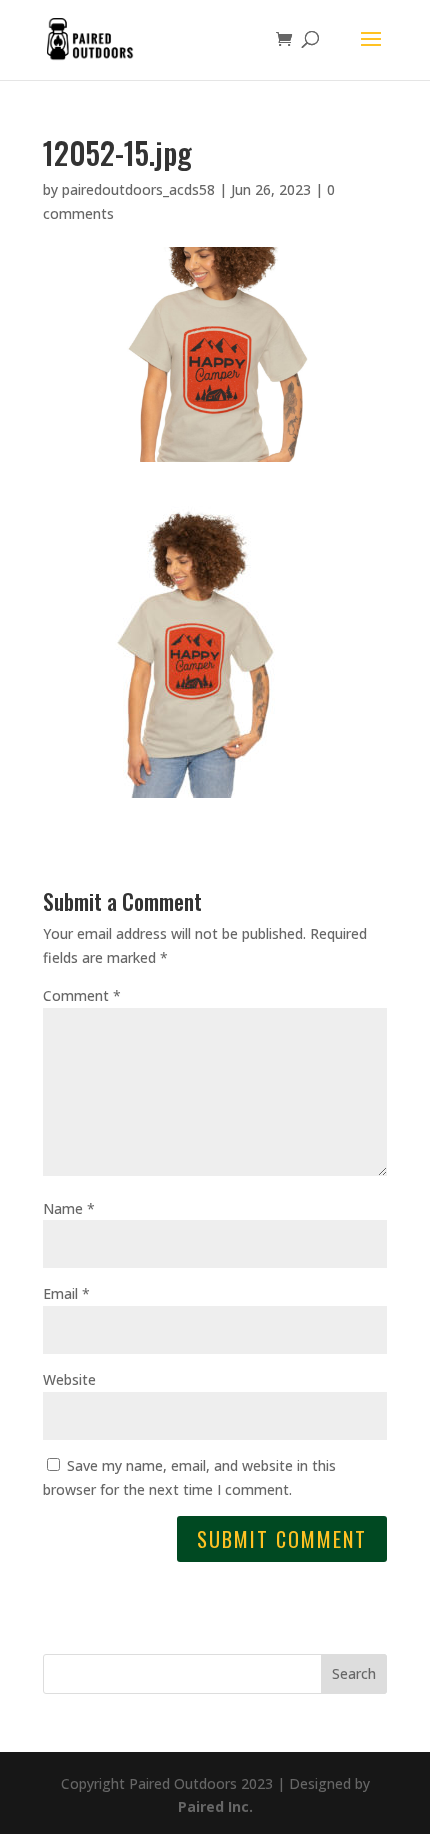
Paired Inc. (215, 1806)
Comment (82, 995)
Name (69, 1208)
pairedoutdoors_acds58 (138, 189)
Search (354, 1673)
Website (69, 1379)
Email (66, 1293)
